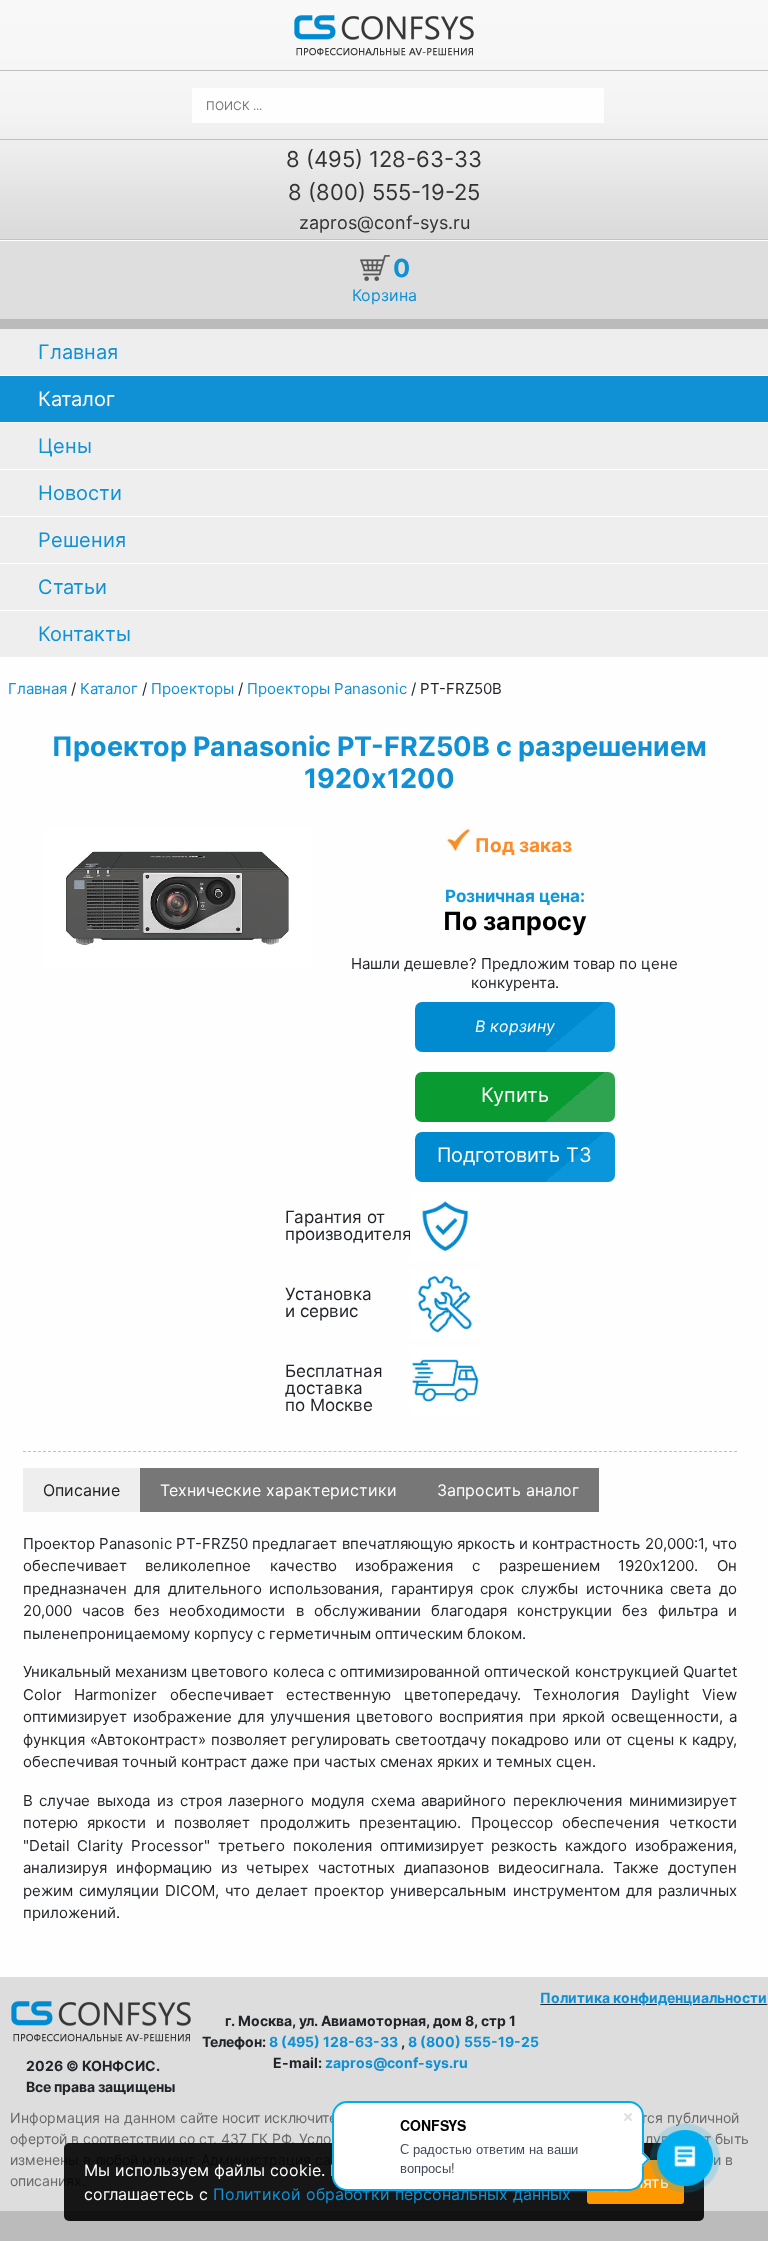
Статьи (72, 587)
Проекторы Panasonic (327, 688)
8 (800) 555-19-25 (384, 192)
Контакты (84, 634)
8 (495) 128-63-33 (384, 159)
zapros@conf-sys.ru (384, 222)
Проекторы (192, 688)
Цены (65, 446)
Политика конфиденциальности (653, 1997)
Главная (78, 352)
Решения (82, 540)
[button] (294, 845)
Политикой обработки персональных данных (392, 2194)
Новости (80, 493)
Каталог (76, 399)
